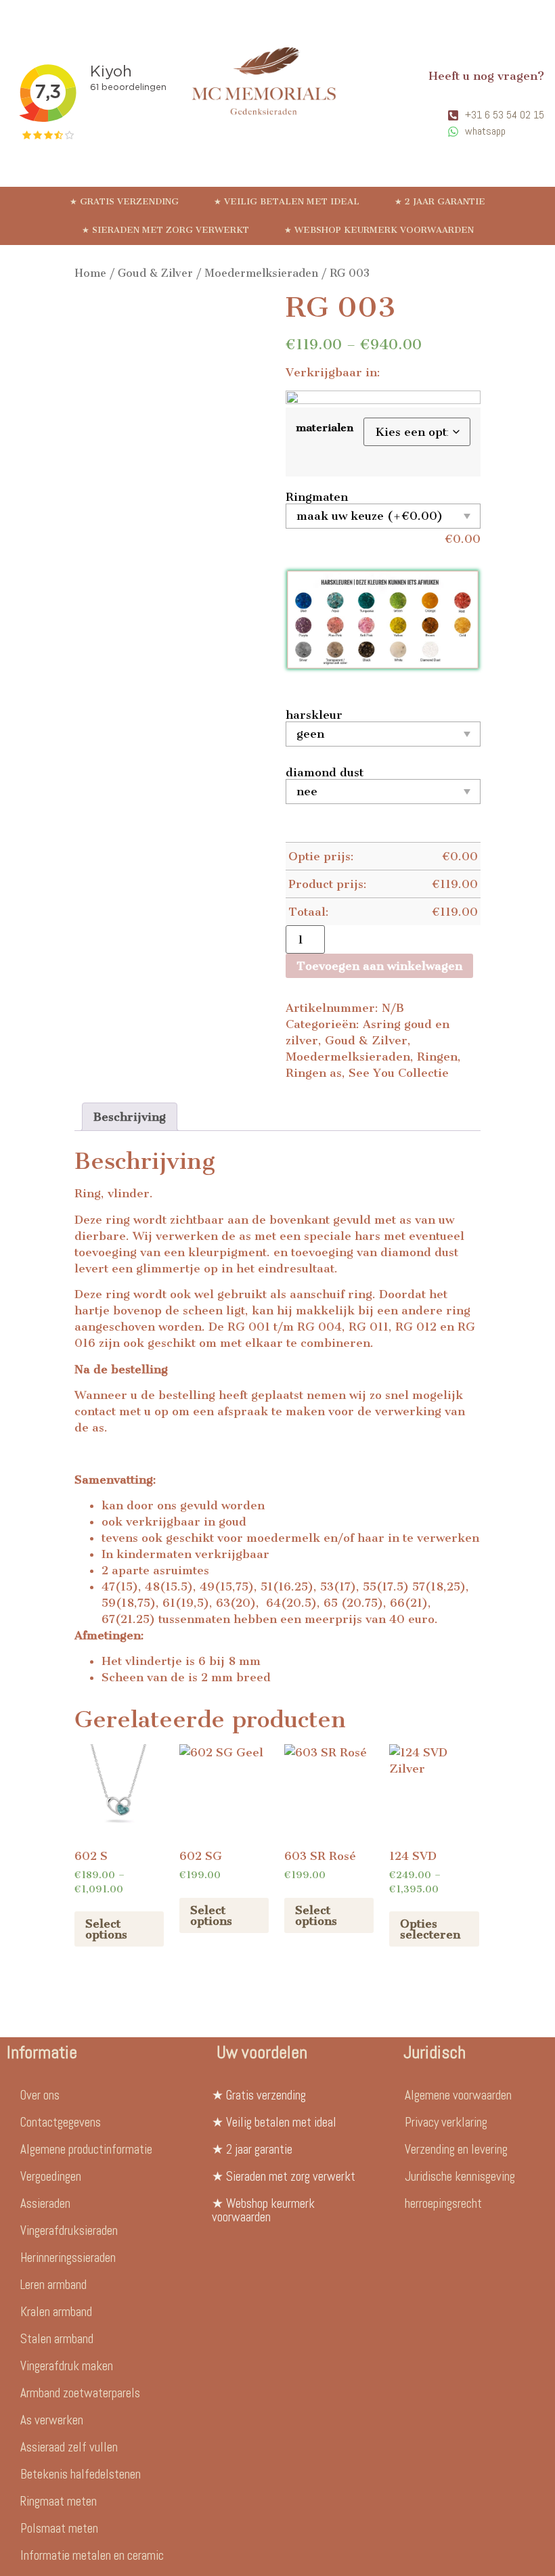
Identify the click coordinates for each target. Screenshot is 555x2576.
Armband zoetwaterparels (80, 2393)
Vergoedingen (51, 2176)
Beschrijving (130, 1117)
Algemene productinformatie (86, 2149)
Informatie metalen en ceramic (92, 2555)
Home (90, 273)
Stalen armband (57, 2339)
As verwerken (52, 2420)
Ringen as (314, 1073)
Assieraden (45, 2203)
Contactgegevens (61, 2122)
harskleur (314, 715)
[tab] (130, 1117)
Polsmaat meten (59, 2528)
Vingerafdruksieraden (69, 2230)
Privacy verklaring (446, 2122)
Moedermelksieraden (261, 273)
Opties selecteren (430, 1929)
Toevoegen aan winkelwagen (379, 966)
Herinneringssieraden (68, 2258)
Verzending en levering (456, 2149)
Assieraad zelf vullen (69, 2447)
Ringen (437, 1057)
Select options (106, 1929)
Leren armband (53, 2285)
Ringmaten (317, 497)
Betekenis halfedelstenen (81, 2474)
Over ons (40, 2095)
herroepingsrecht (443, 2203)
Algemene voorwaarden (458, 2095)
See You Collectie (399, 1073)
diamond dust (325, 772)
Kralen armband (56, 2312)
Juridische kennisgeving (460, 2176)
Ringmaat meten (59, 2501)
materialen (325, 428)
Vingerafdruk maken (67, 2366)
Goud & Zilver (155, 273)
